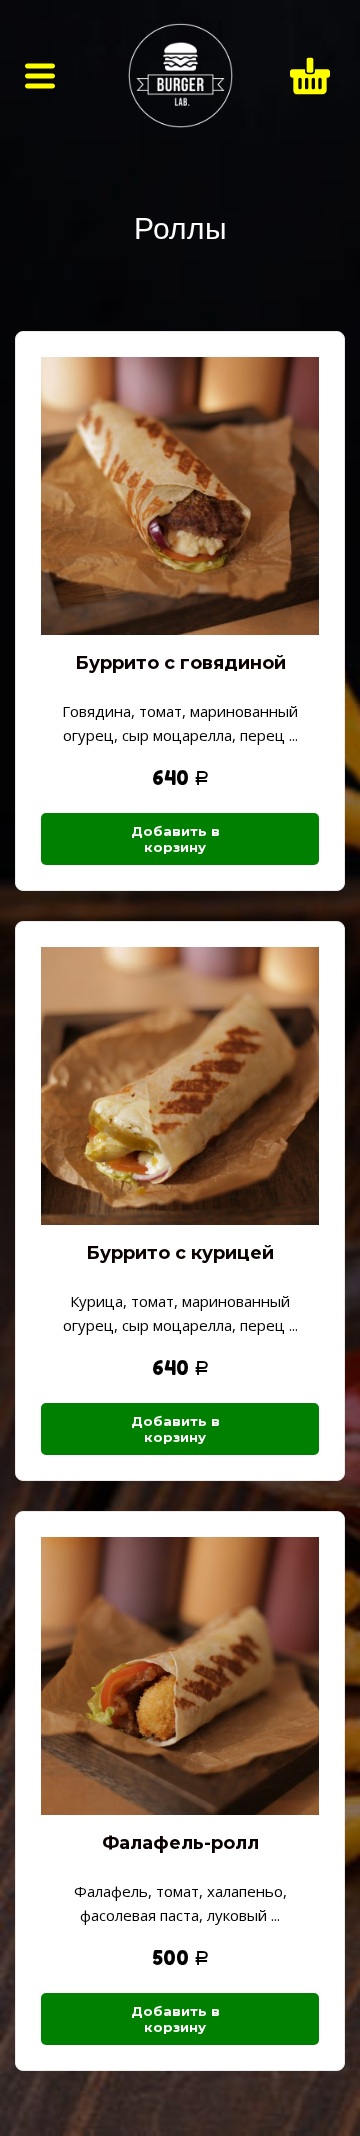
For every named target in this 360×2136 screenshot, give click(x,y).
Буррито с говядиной (180, 663)
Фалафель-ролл (180, 1843)
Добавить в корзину (175, 839)
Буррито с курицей (180, 1253)
